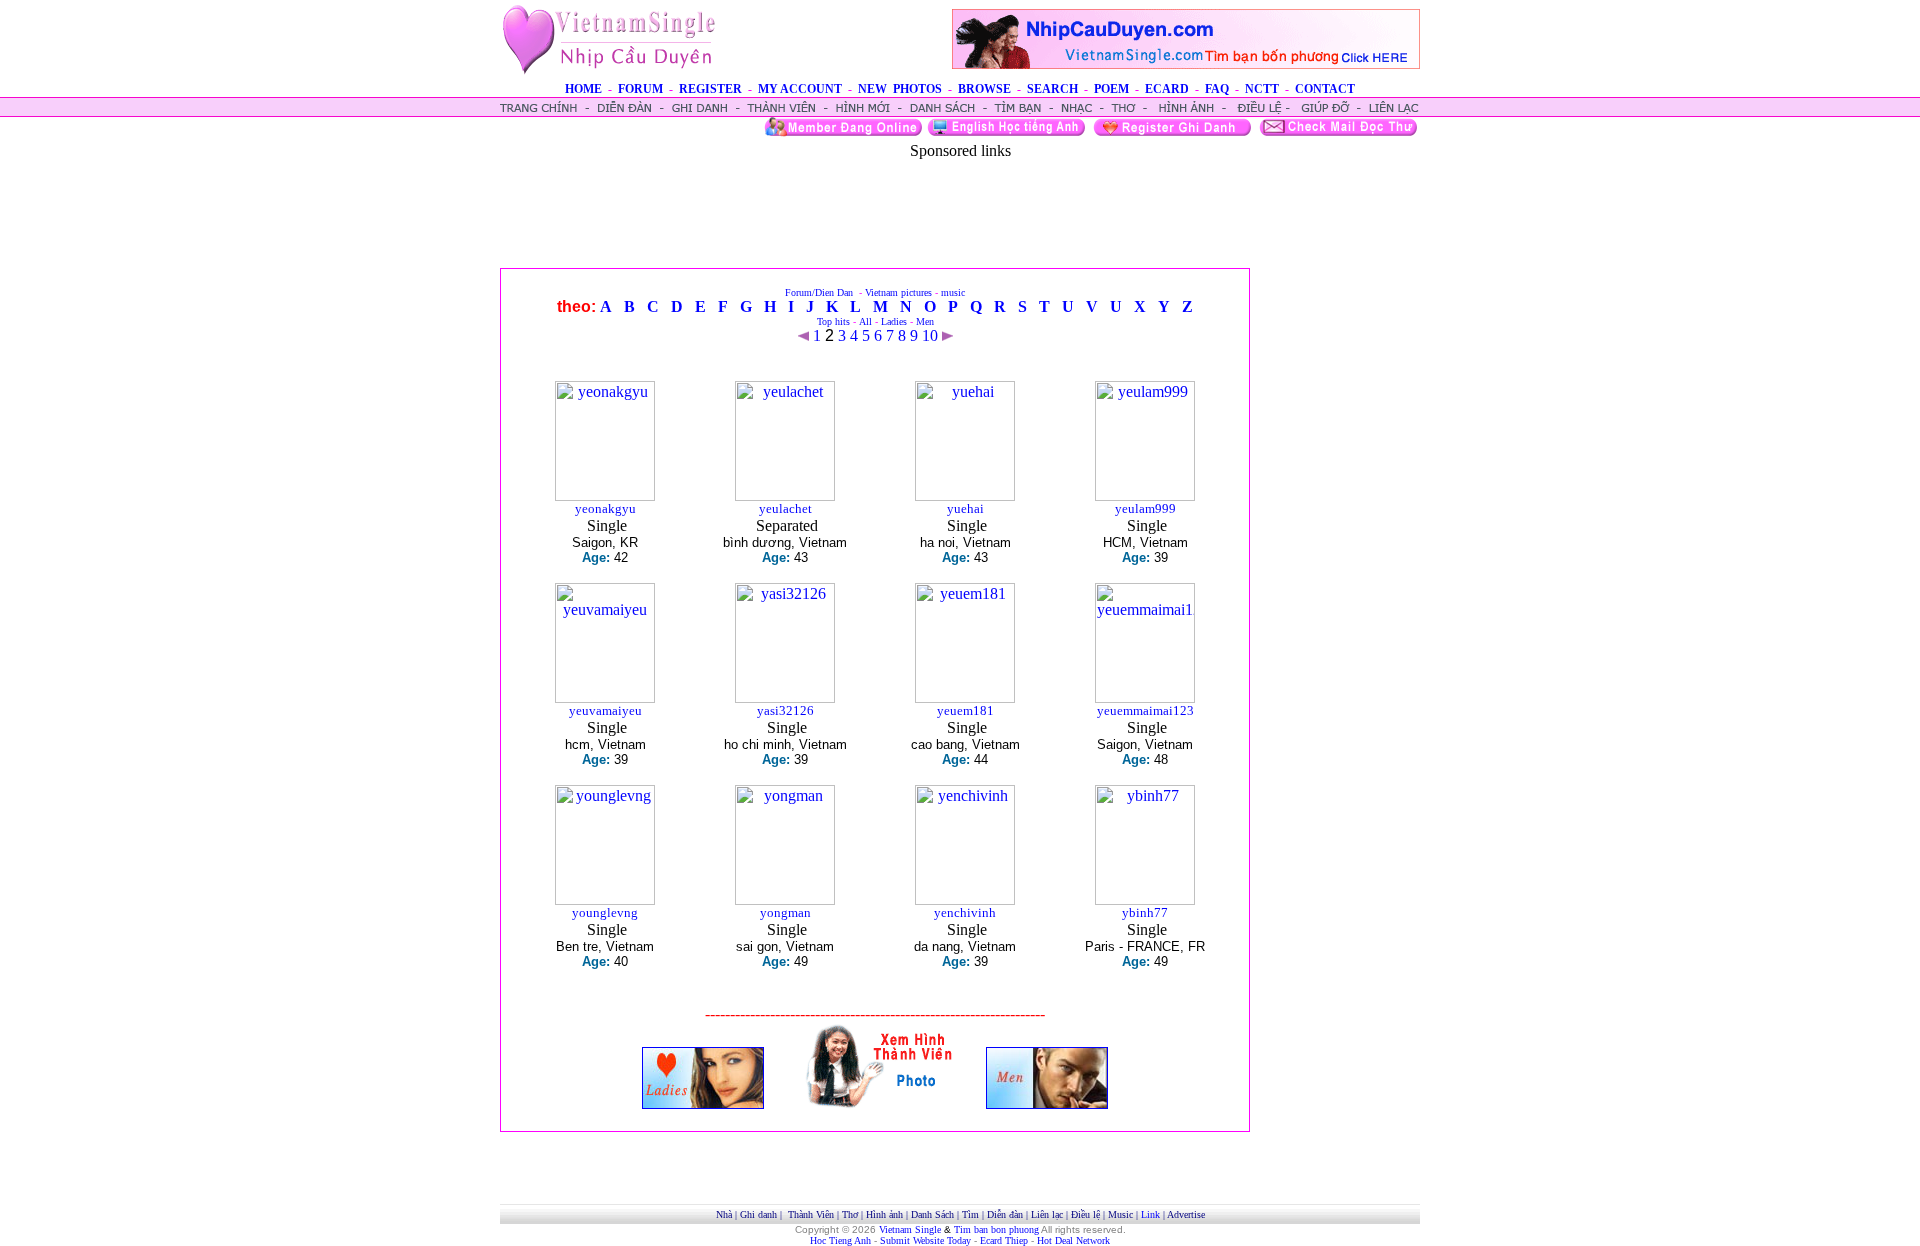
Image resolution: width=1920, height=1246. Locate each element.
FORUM (640, 89)
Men (925, 321)
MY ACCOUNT (800, 89)
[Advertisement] (960, 205)
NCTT (1262, 89)
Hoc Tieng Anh (840, 1240)
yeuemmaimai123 (1145, 710)
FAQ (1217, 89)
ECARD (1167, 89)
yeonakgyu (605, 508)
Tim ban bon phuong (996, 1229)
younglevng (605, 912)
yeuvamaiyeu (605, 710)
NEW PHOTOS (900, 89)
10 (930, 335)
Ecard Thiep (1004, 1240)
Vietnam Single (910, 1229)
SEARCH (1052, 89)
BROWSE (984, 89)
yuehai (965, 508)
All (865, 321)
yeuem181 (965, 710)
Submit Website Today (925, 1240)
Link (1150, 1214)
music (953, 292)
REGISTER (710, 89)
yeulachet (785, 508)
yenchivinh (965, 912)
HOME (583, 89)
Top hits (833, 321)
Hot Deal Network (1073, 1240)
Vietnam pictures (898, 292)
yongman (785, 912)
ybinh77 (1145, 912)
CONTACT (1325, 89)
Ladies (894, 321)
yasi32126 (785, 710)
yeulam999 (1145, 508)
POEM (1111, 89)
